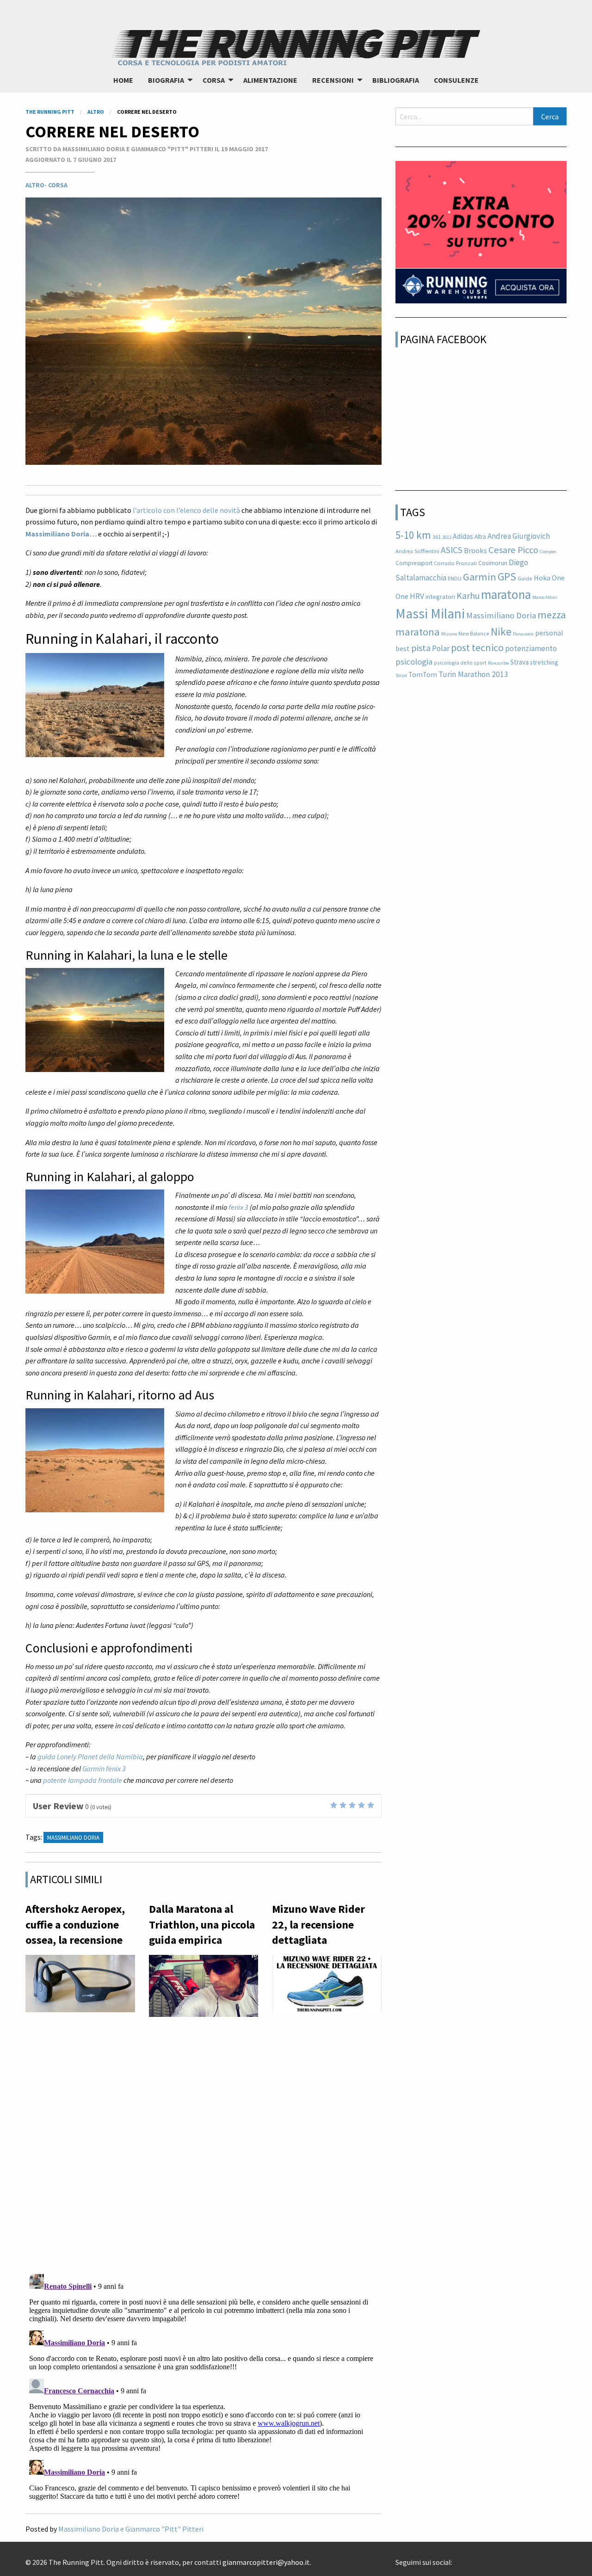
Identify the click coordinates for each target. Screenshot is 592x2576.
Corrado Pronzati (455, 563)
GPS (507, 576)
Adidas (463, 536)
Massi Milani (430, 613)
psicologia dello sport (460, 662)
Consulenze (456, 80)
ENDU (455, 578)
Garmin (480, 577)
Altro (35, 185)
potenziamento (531, 648)
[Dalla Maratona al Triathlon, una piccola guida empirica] (204, 1988)
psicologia (414, 662)
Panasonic (523, 634)
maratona (506, 594)
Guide (525, 578)
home (123, 80)
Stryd (401, 675)
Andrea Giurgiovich (519, 536)
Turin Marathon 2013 (473, 674)
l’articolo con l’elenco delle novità (186, 510)
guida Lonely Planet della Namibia (90, 1756)
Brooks (475, 551)
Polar (441, 648)
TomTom (423, 675)
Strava (519, 662)
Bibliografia (396, 80)
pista (421, 648)
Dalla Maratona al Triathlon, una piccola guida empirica (202, 1924)
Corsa (214, 80)
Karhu (468, 596)
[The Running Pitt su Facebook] (456, 2559)
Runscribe (498, 663)
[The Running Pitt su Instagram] (471, 2559)
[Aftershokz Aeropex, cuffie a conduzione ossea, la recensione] (80, 1986)
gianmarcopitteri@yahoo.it (266, 2562)
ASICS (452, 550)
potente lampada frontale (83, 1780)
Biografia (166, 80)
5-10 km (413, 535)
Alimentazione (270, 80)
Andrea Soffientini (417, 551)
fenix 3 (238, 1207)
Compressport (414, 563)
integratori (440, 597)
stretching (544, 662)
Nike (501, 632)
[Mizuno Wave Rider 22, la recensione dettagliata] (327, 1986)
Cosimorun (493, 563)
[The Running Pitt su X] (463, 2559)
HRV (417, 596)
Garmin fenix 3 (104, 1769)
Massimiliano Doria (57, 534)
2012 (447, 537)
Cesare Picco (513, 550)
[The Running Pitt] (296, 46)
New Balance (474, 633)
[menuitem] (123, 80)
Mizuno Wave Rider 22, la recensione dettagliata (318, 1924)
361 (437, 537)
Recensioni (333, 80)
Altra (480, 537)
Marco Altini (545, 597)
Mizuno (449, 634)
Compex (548, 552)
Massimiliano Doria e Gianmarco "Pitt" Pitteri (131, 2529)
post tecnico (477, 647)
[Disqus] (203, 2146)
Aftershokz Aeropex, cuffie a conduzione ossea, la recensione (75, 1924)
